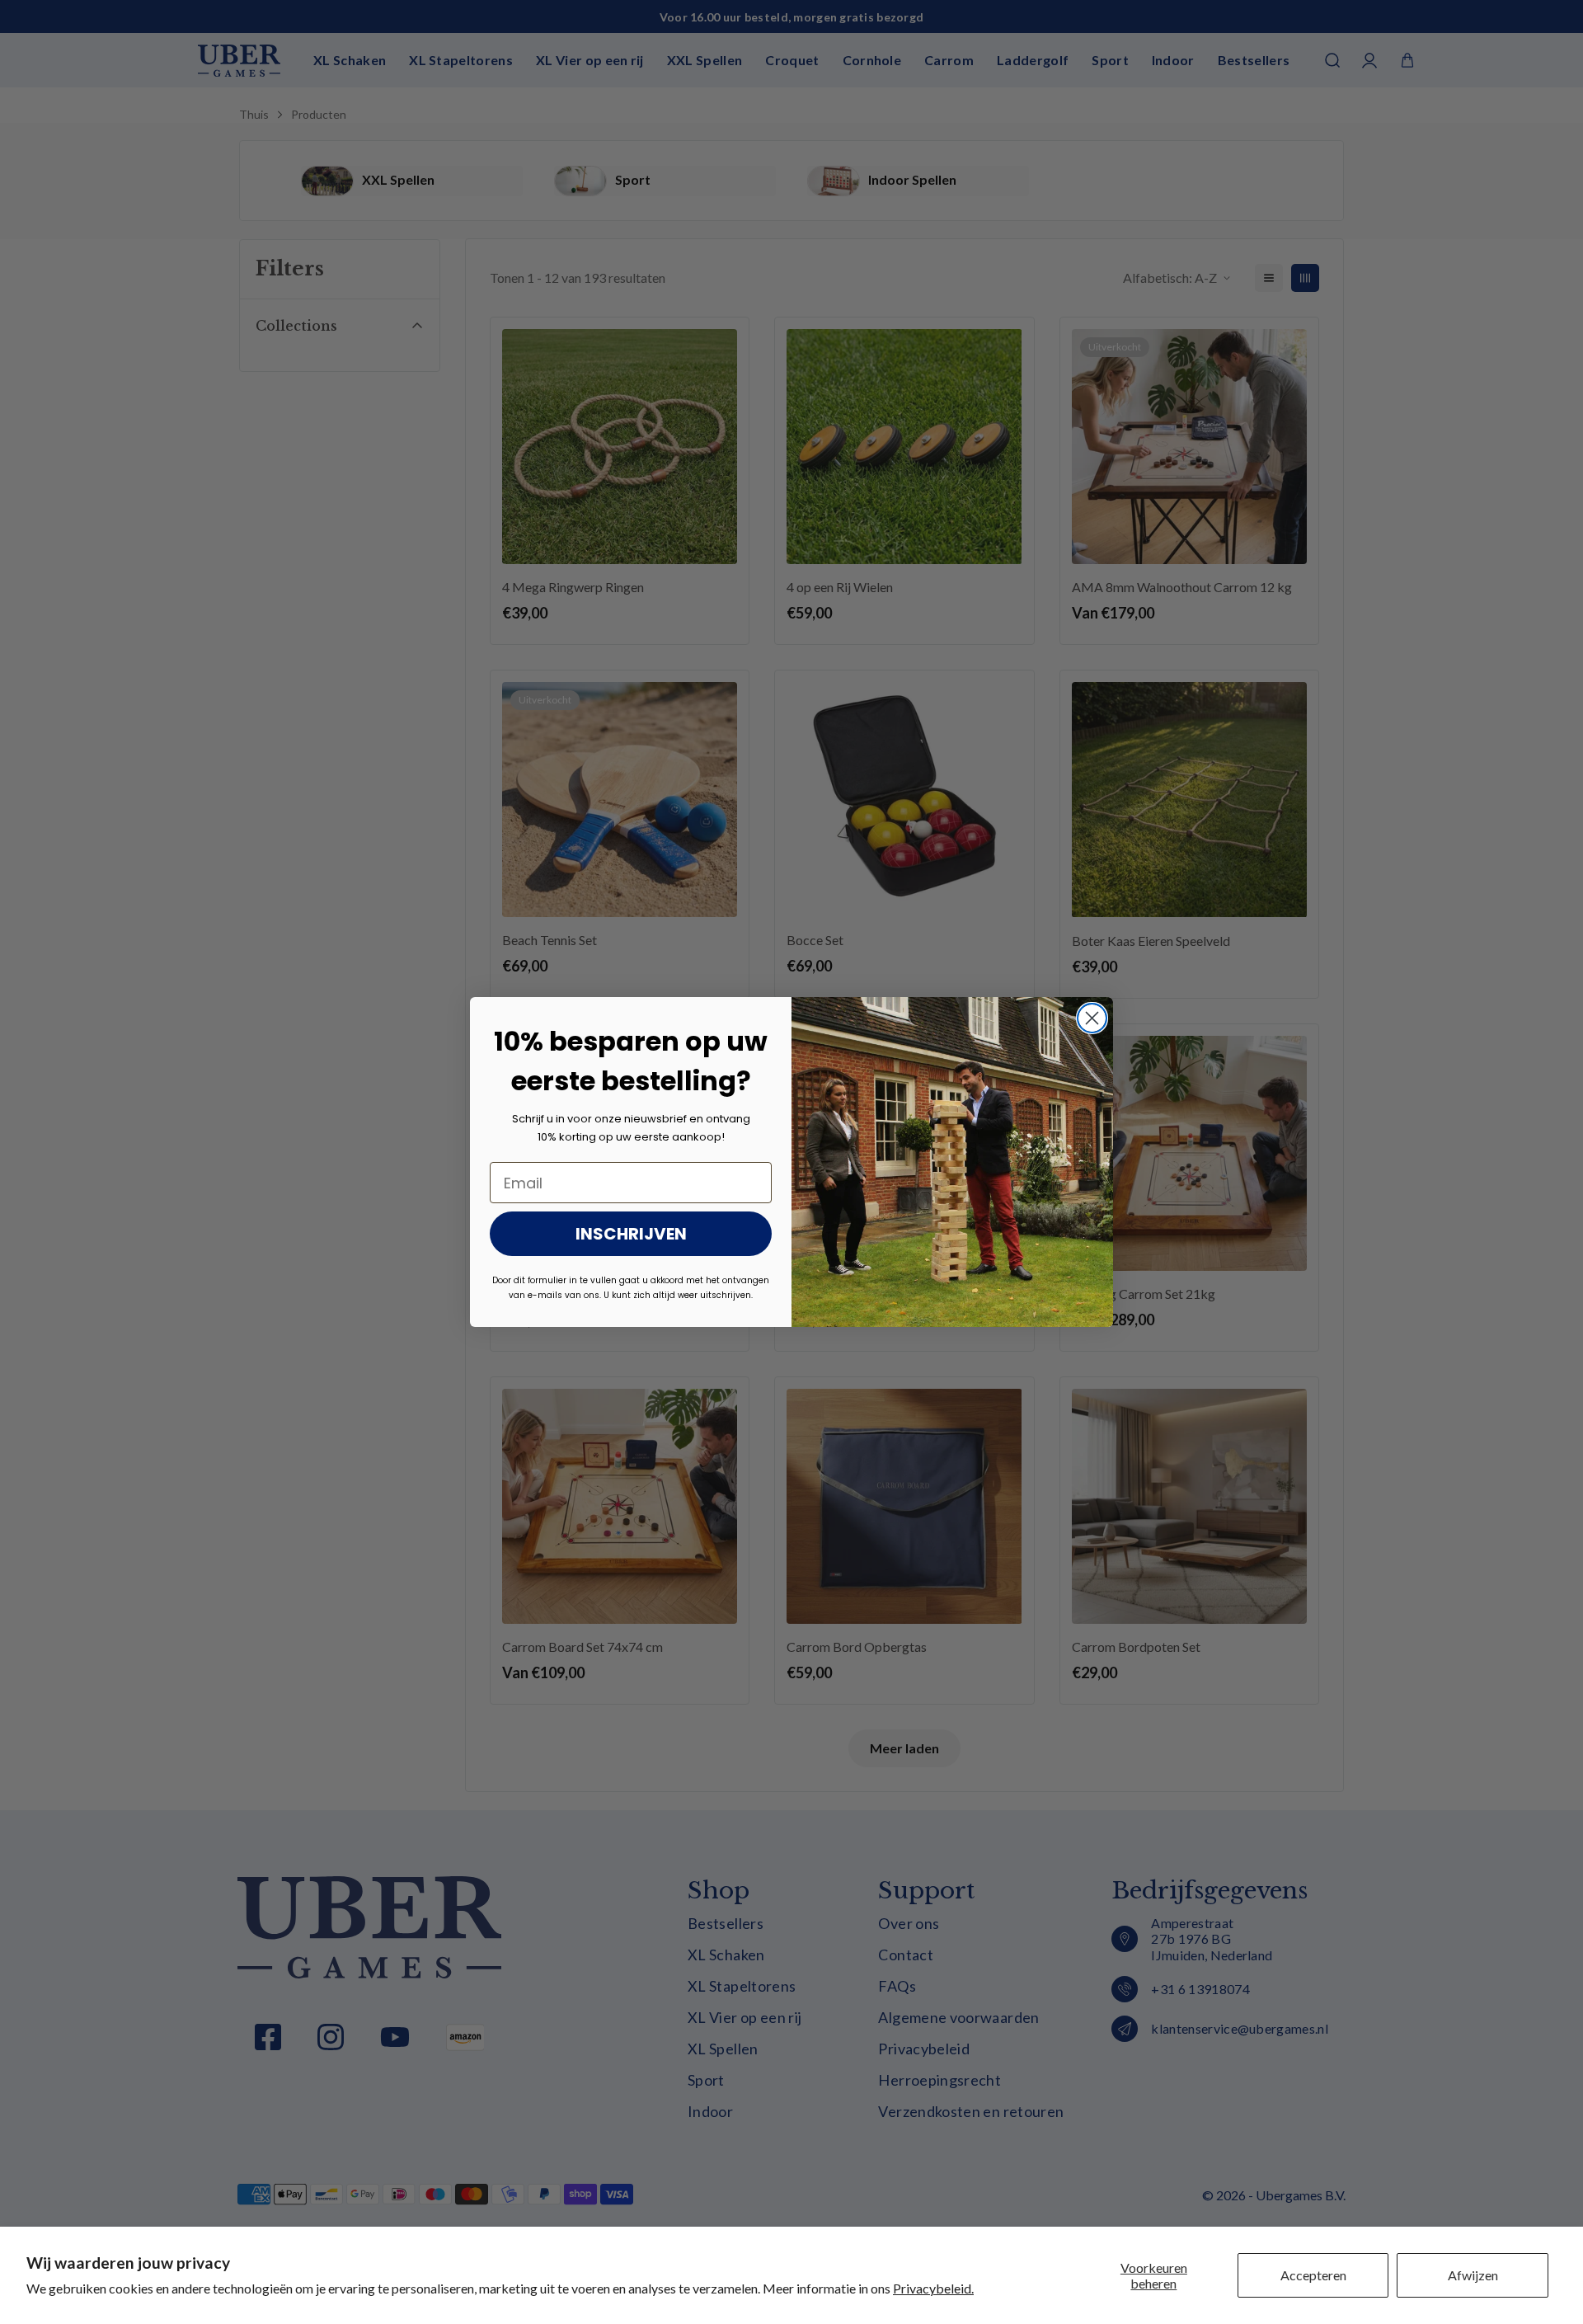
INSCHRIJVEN (631, 1234)
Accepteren (1313, 2275)
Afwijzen (1473, 2275)
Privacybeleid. (933, 2288)
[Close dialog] (1092, 1018)
